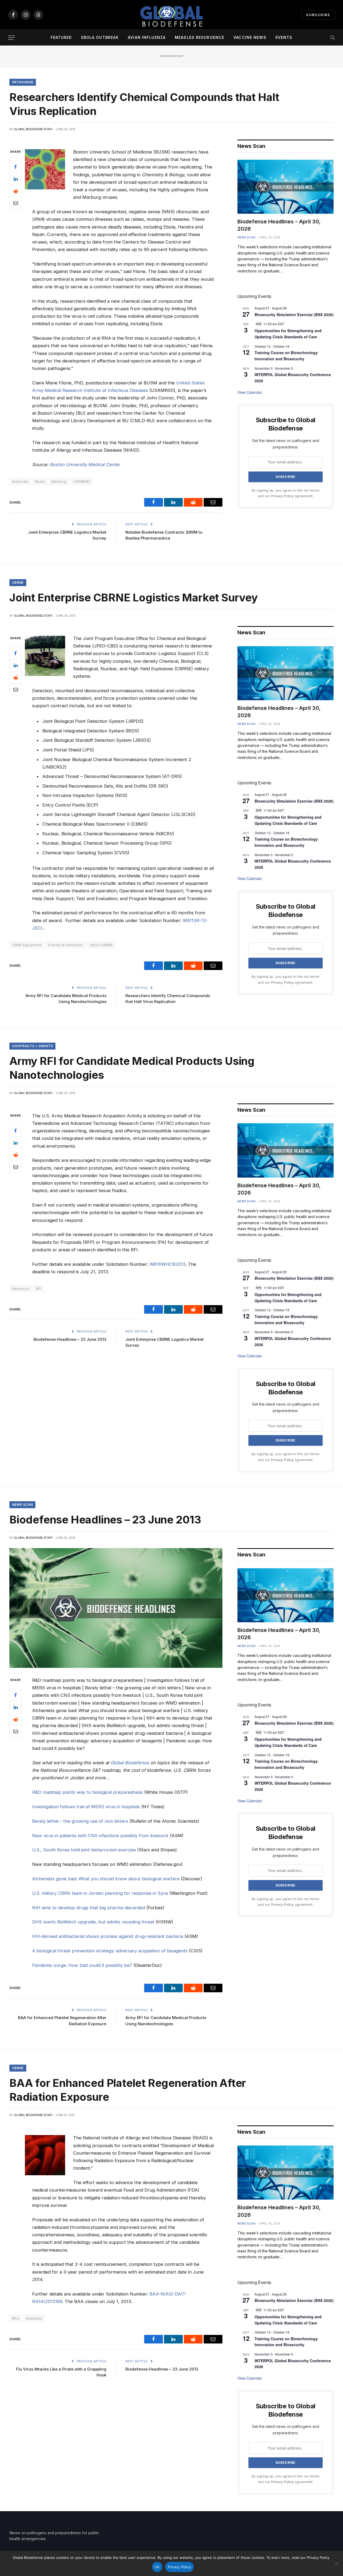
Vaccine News (250, 37)
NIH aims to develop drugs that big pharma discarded (89, 1908)
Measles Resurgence (200, 37)
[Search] (332, 38)
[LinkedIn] (16, 179)
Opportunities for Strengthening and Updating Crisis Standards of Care (288, 334)
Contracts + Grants (32, 1046)
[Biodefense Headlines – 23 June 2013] (116, 1608)
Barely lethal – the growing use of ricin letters (80, 1821)
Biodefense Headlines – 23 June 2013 (70, 1339)
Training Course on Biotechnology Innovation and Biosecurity (286, 356)
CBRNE (18, 583)
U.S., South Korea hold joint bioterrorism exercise (84, 1850)
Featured (61, 37)
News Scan (247, 237)
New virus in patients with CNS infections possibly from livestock (100, 1836)
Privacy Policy (282, 496)
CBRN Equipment (27, 945)
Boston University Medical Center (85, 465)
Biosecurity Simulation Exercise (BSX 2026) (294, 314)
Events (284, 37)
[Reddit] (16, 191)
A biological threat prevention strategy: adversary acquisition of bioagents (110, 1951)
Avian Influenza (147, 37)
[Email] (16, 203)
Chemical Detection (65, 945)
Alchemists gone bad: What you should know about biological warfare (106, 1879)
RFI (38, 1289)
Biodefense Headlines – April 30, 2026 (279, 225)
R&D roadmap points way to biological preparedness (87, 1792)
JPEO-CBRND (101, 945)
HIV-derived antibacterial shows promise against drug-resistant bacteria (108, 1936)
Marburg (59, 481)
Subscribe (318, 15)
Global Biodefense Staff (33, 129)
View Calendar (250, 392)
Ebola (40, 481)
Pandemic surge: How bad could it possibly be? (82, 1965)
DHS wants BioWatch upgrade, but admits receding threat (93, 1922)
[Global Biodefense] (171, 15)
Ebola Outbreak (100, 37)
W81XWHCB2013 (167, 1264)
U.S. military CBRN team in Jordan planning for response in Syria (100, 1893)
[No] (336, 2563)
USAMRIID (82, 481)
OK (157, 2567)
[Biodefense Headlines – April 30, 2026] (286, 187)
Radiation (34, 2318)
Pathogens (23, 82)
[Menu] (12, 38)
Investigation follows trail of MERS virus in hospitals (86, 1807)
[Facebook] (16, 167)
